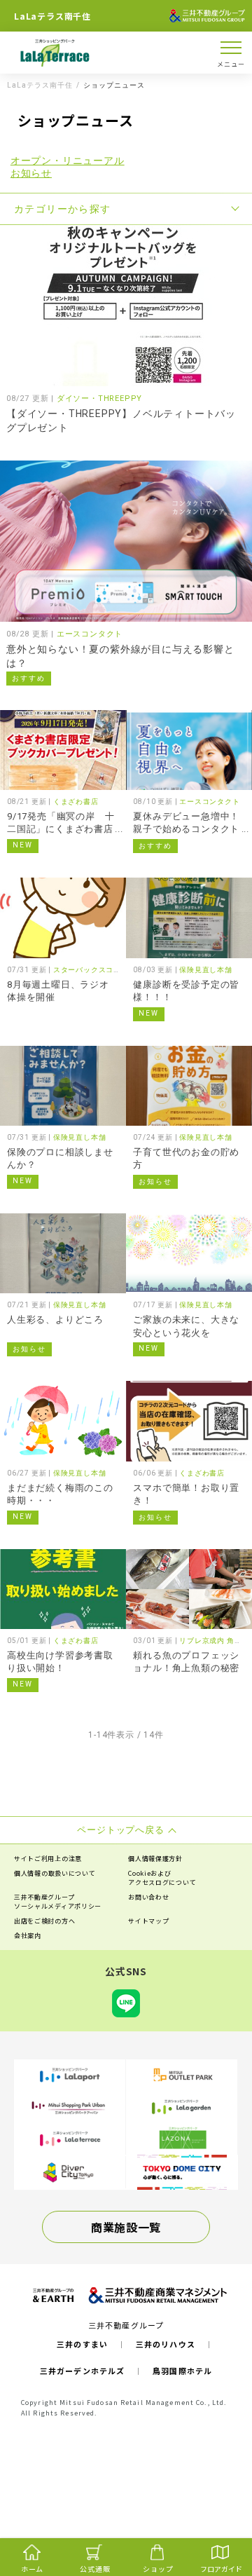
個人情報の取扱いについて (55, 1873)
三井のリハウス (166, 2344)
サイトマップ (148, 1921)
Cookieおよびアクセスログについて (162, 1878)
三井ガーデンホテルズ (82, 2371)
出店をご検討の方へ (44, 1921)
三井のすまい (82, 2344)
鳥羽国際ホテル (182, 2371)
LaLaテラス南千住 (40, 86)
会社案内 (28, 1936)
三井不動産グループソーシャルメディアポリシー (58, 1902)
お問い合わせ (148, 1897)
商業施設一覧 (126, 2227)
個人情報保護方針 (155, 1859)
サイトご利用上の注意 (48, 1859)
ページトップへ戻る (218, 2510)
